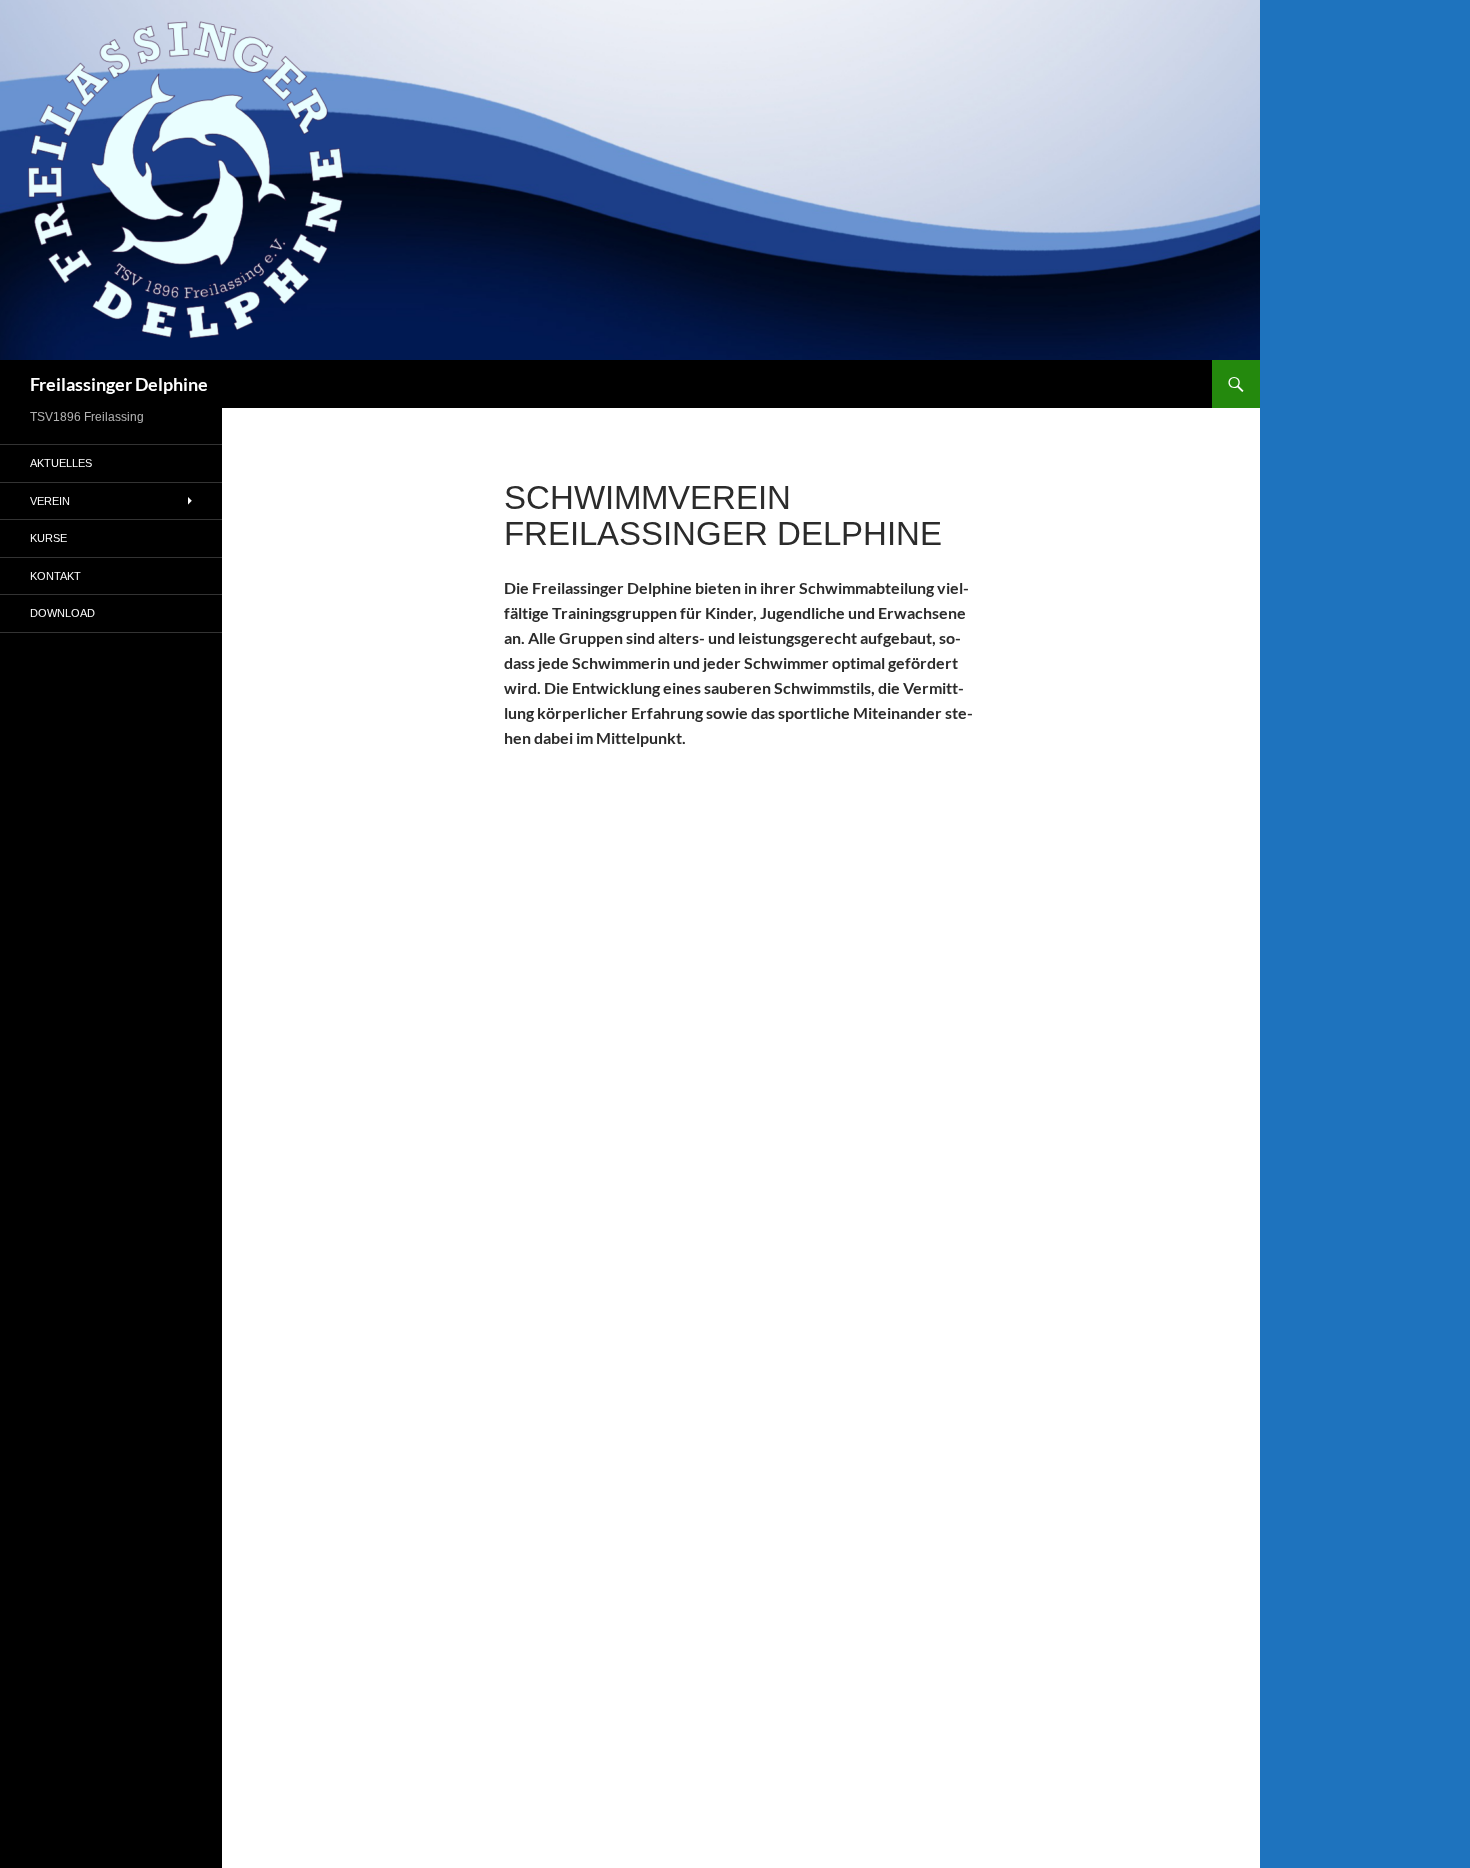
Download (62, 613)
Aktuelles (61, 463)
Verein (50, 501)
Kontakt (55, 576)
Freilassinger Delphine (119, 384)
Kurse (48, 538)
